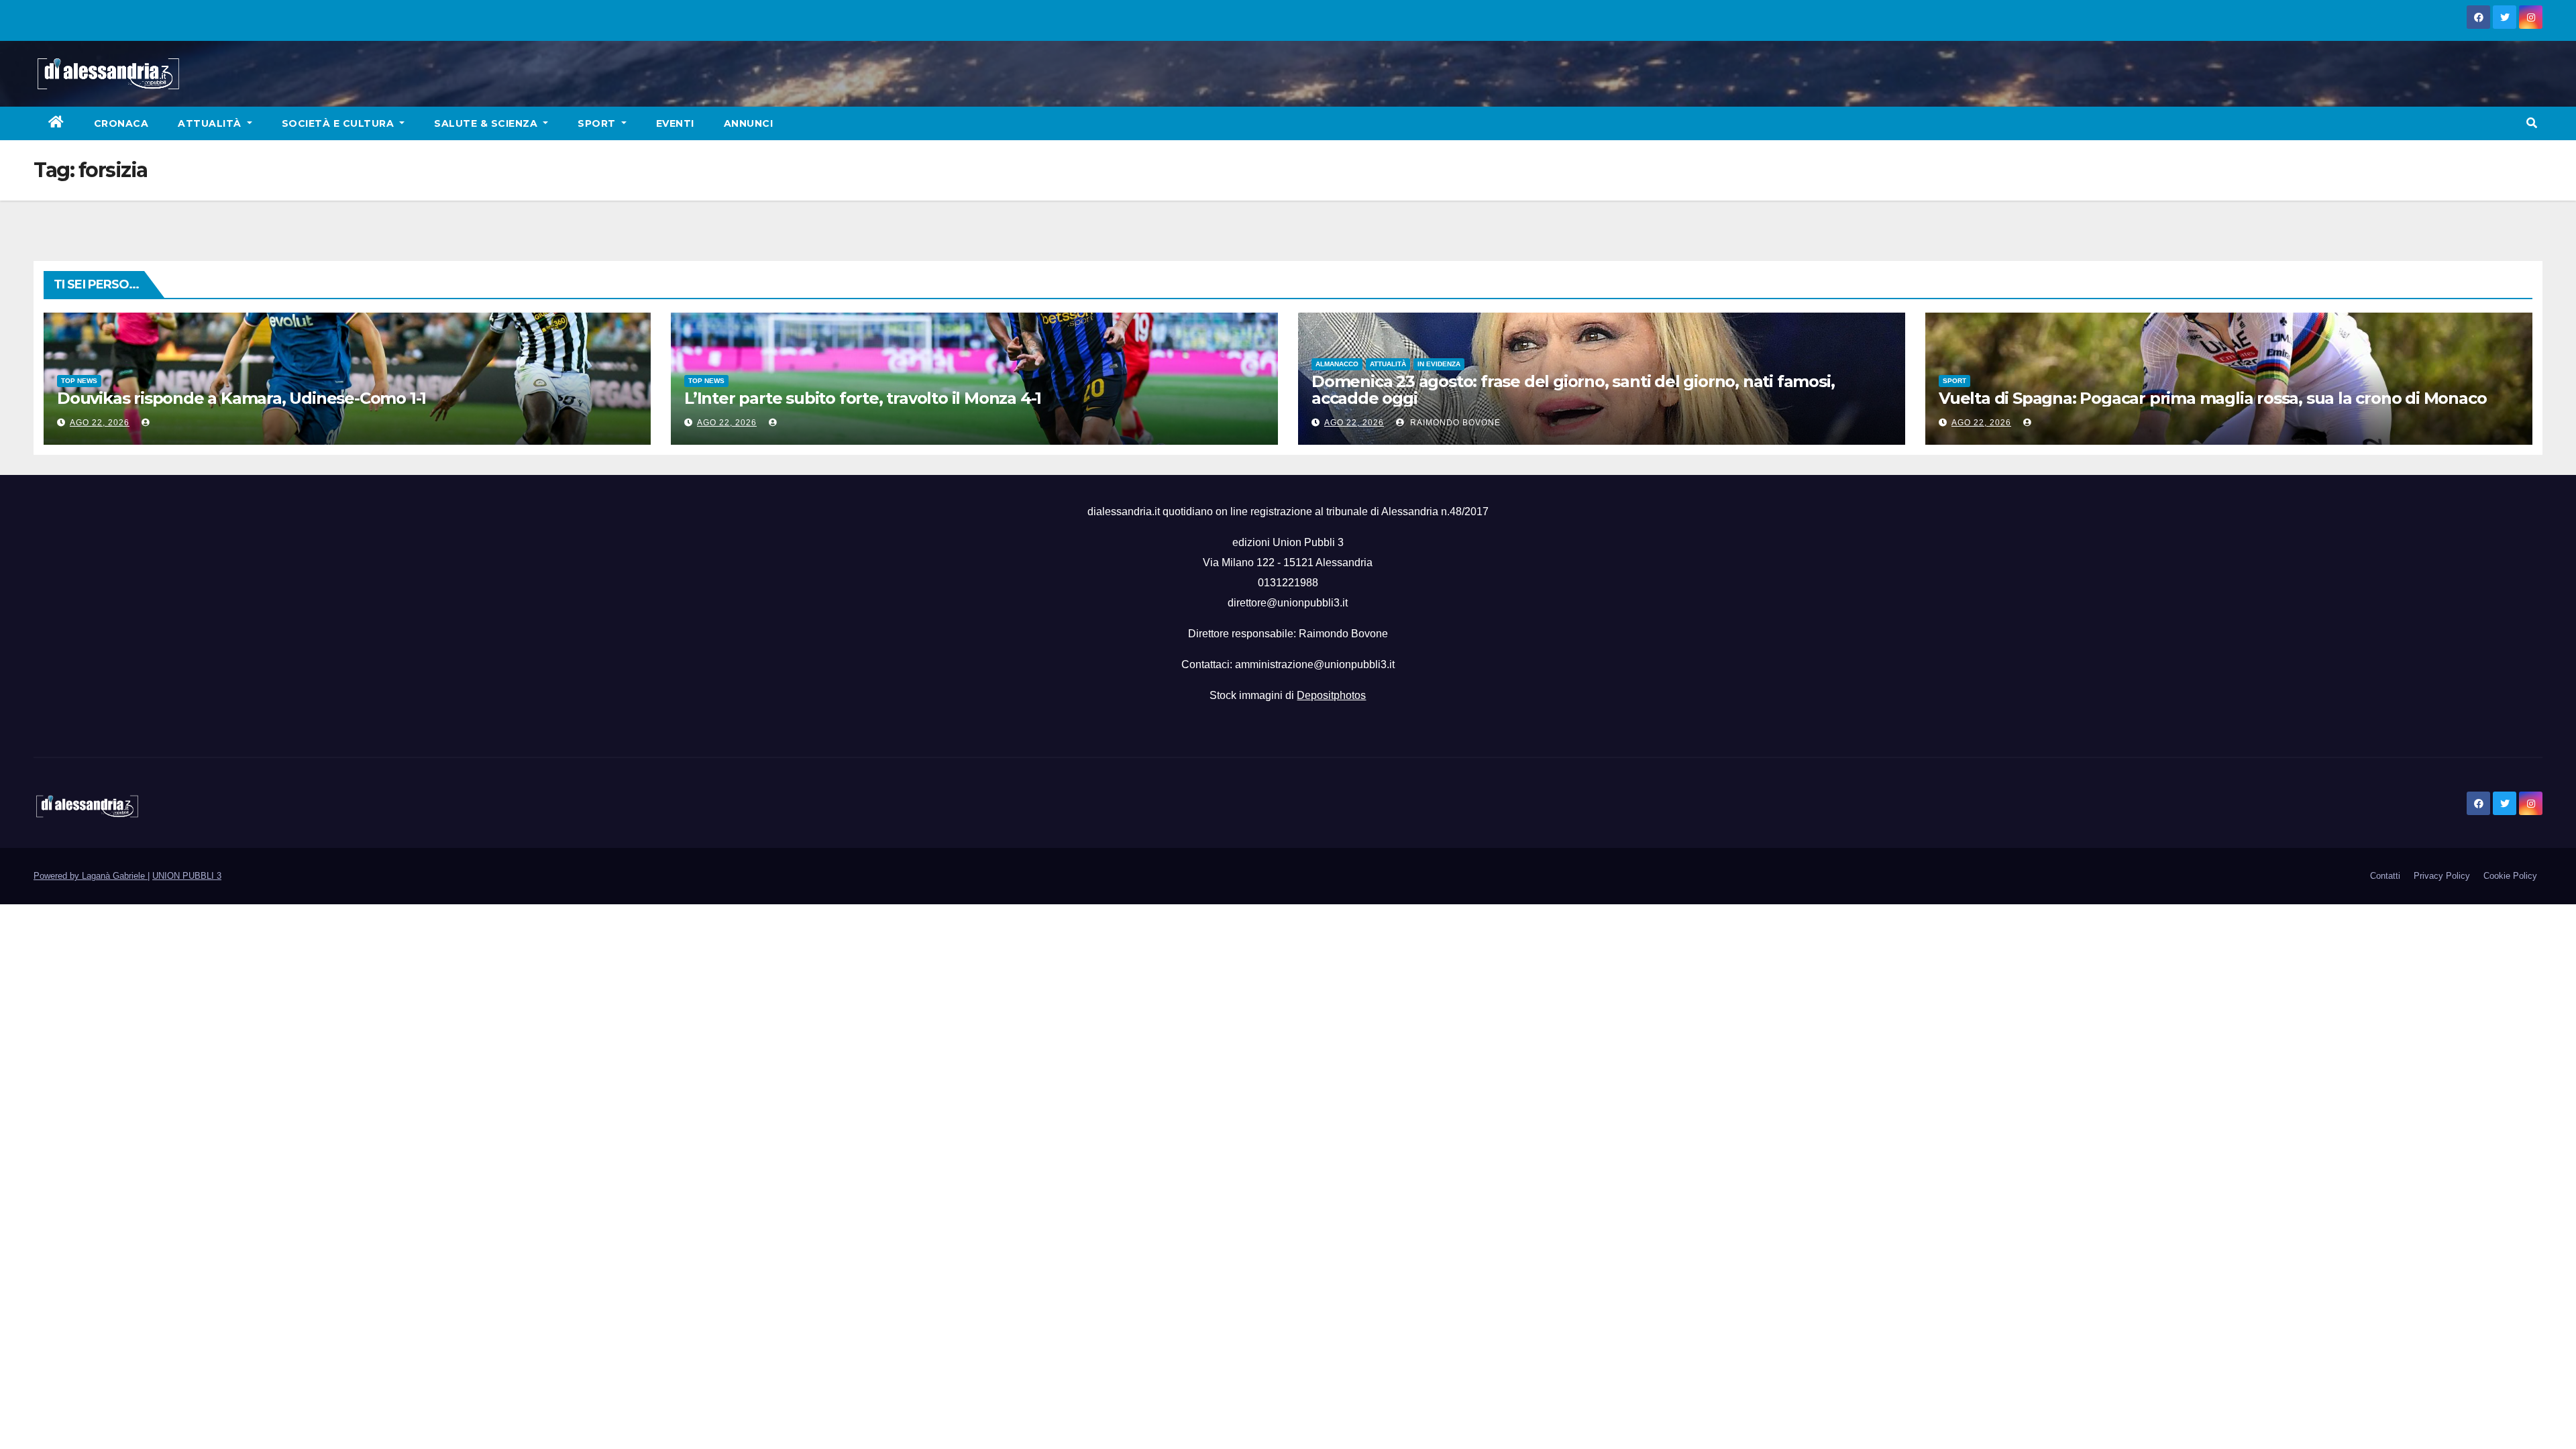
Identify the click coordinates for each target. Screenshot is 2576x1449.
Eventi (675, 123)
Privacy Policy (2442, 876)
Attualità (211, 123)
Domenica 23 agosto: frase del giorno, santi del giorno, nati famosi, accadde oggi (1573, 390)
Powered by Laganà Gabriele (91, 876)
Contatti (2385, 876)
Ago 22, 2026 (100, 423)
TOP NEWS (79, 381)
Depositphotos (1331, 695)
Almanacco (1337, 364)
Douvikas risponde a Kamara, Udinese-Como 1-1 (241, 398)
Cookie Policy (2510, 876)
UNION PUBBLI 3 (187, 876)
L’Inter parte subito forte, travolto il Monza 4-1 (863, 398)
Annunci (749, 123)
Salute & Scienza (487, 123)
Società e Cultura (339, 123)
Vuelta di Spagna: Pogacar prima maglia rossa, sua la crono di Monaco (2212, 398)
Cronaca (121, 123)
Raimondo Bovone (1454, 423)
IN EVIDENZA (1439, 364)
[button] (2532, 123)
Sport (598, 123)
